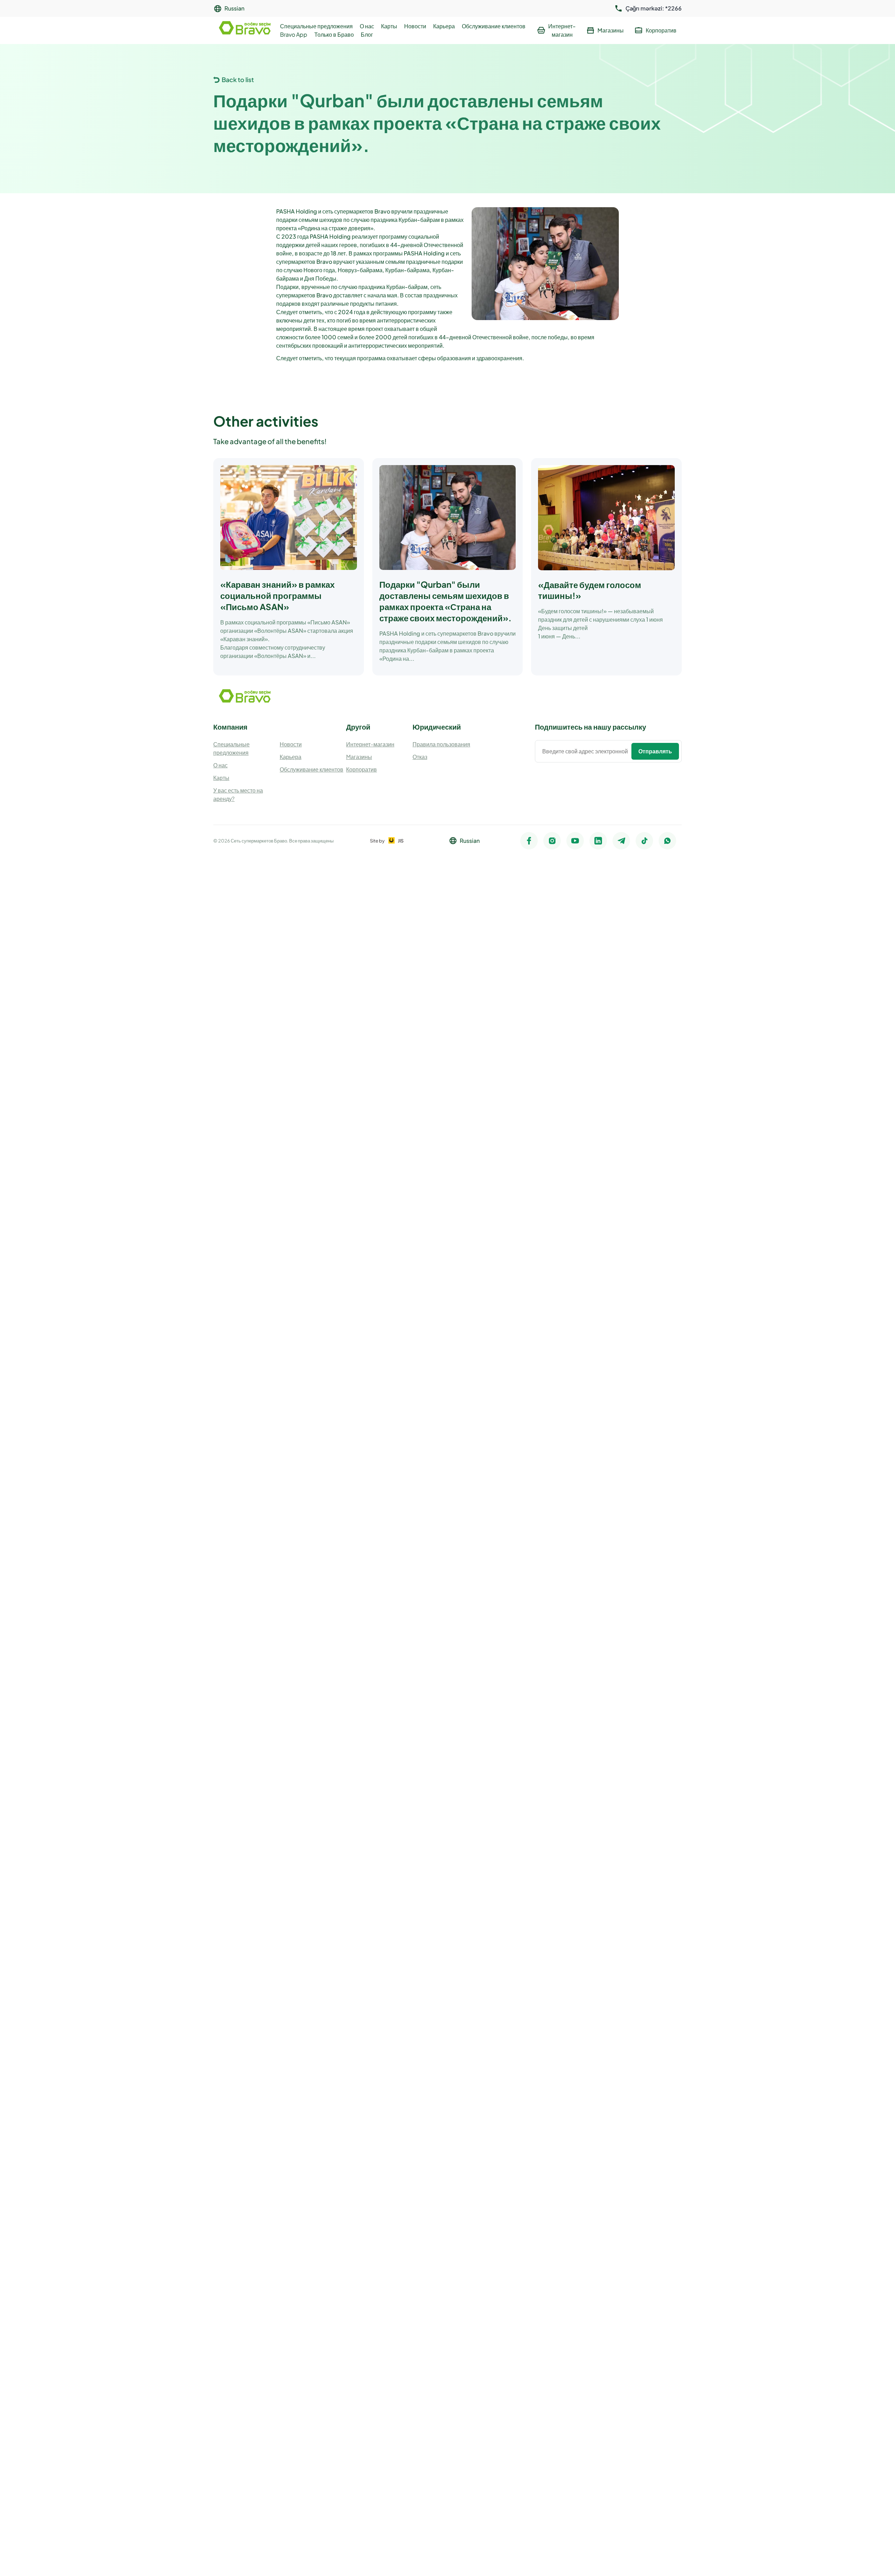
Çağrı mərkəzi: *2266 (654, 8)
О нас (367, 26)
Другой (358, 727)
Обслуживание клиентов (494, 26)
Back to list (238, 79)
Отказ (420, 757)
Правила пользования (441, 744)
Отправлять (655, 751)
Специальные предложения (316, 26)
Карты (389, 26)
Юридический (437, 727)
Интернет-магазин (370, 744)
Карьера (444, 26)
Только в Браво (334, 34)
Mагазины (359, 757)
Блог (367, 34)
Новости (415, 26)
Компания (230, 727)
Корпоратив (361, 769)
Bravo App (294, 34)
